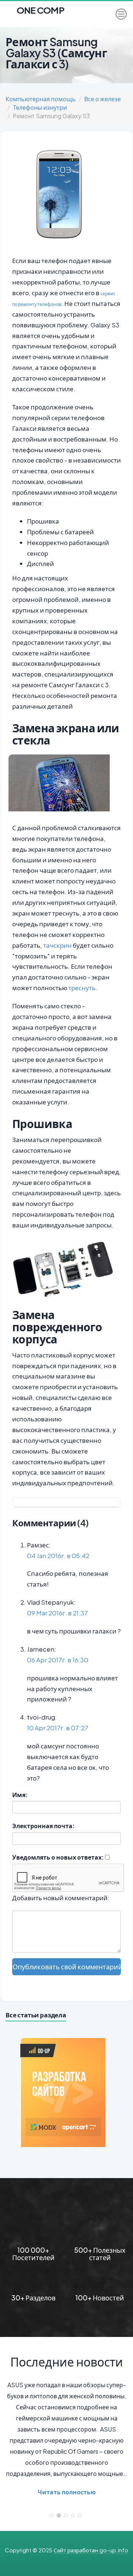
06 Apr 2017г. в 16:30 (58, 1660)
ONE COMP (40, 8)
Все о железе (103, 99)
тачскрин (57, 945)
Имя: (20, 1795)
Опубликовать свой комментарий (67, 1967)
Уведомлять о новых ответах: (58, 1857)
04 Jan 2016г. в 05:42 (58, 1556)
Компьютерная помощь (41, 99)
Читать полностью (67, 2492)
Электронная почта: (43, 1826)
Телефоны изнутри (40, 107)
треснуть (82, 988)
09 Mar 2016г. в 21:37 (57, 1613)
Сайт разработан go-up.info (91, 2550)
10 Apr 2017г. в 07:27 (58, 1728)
